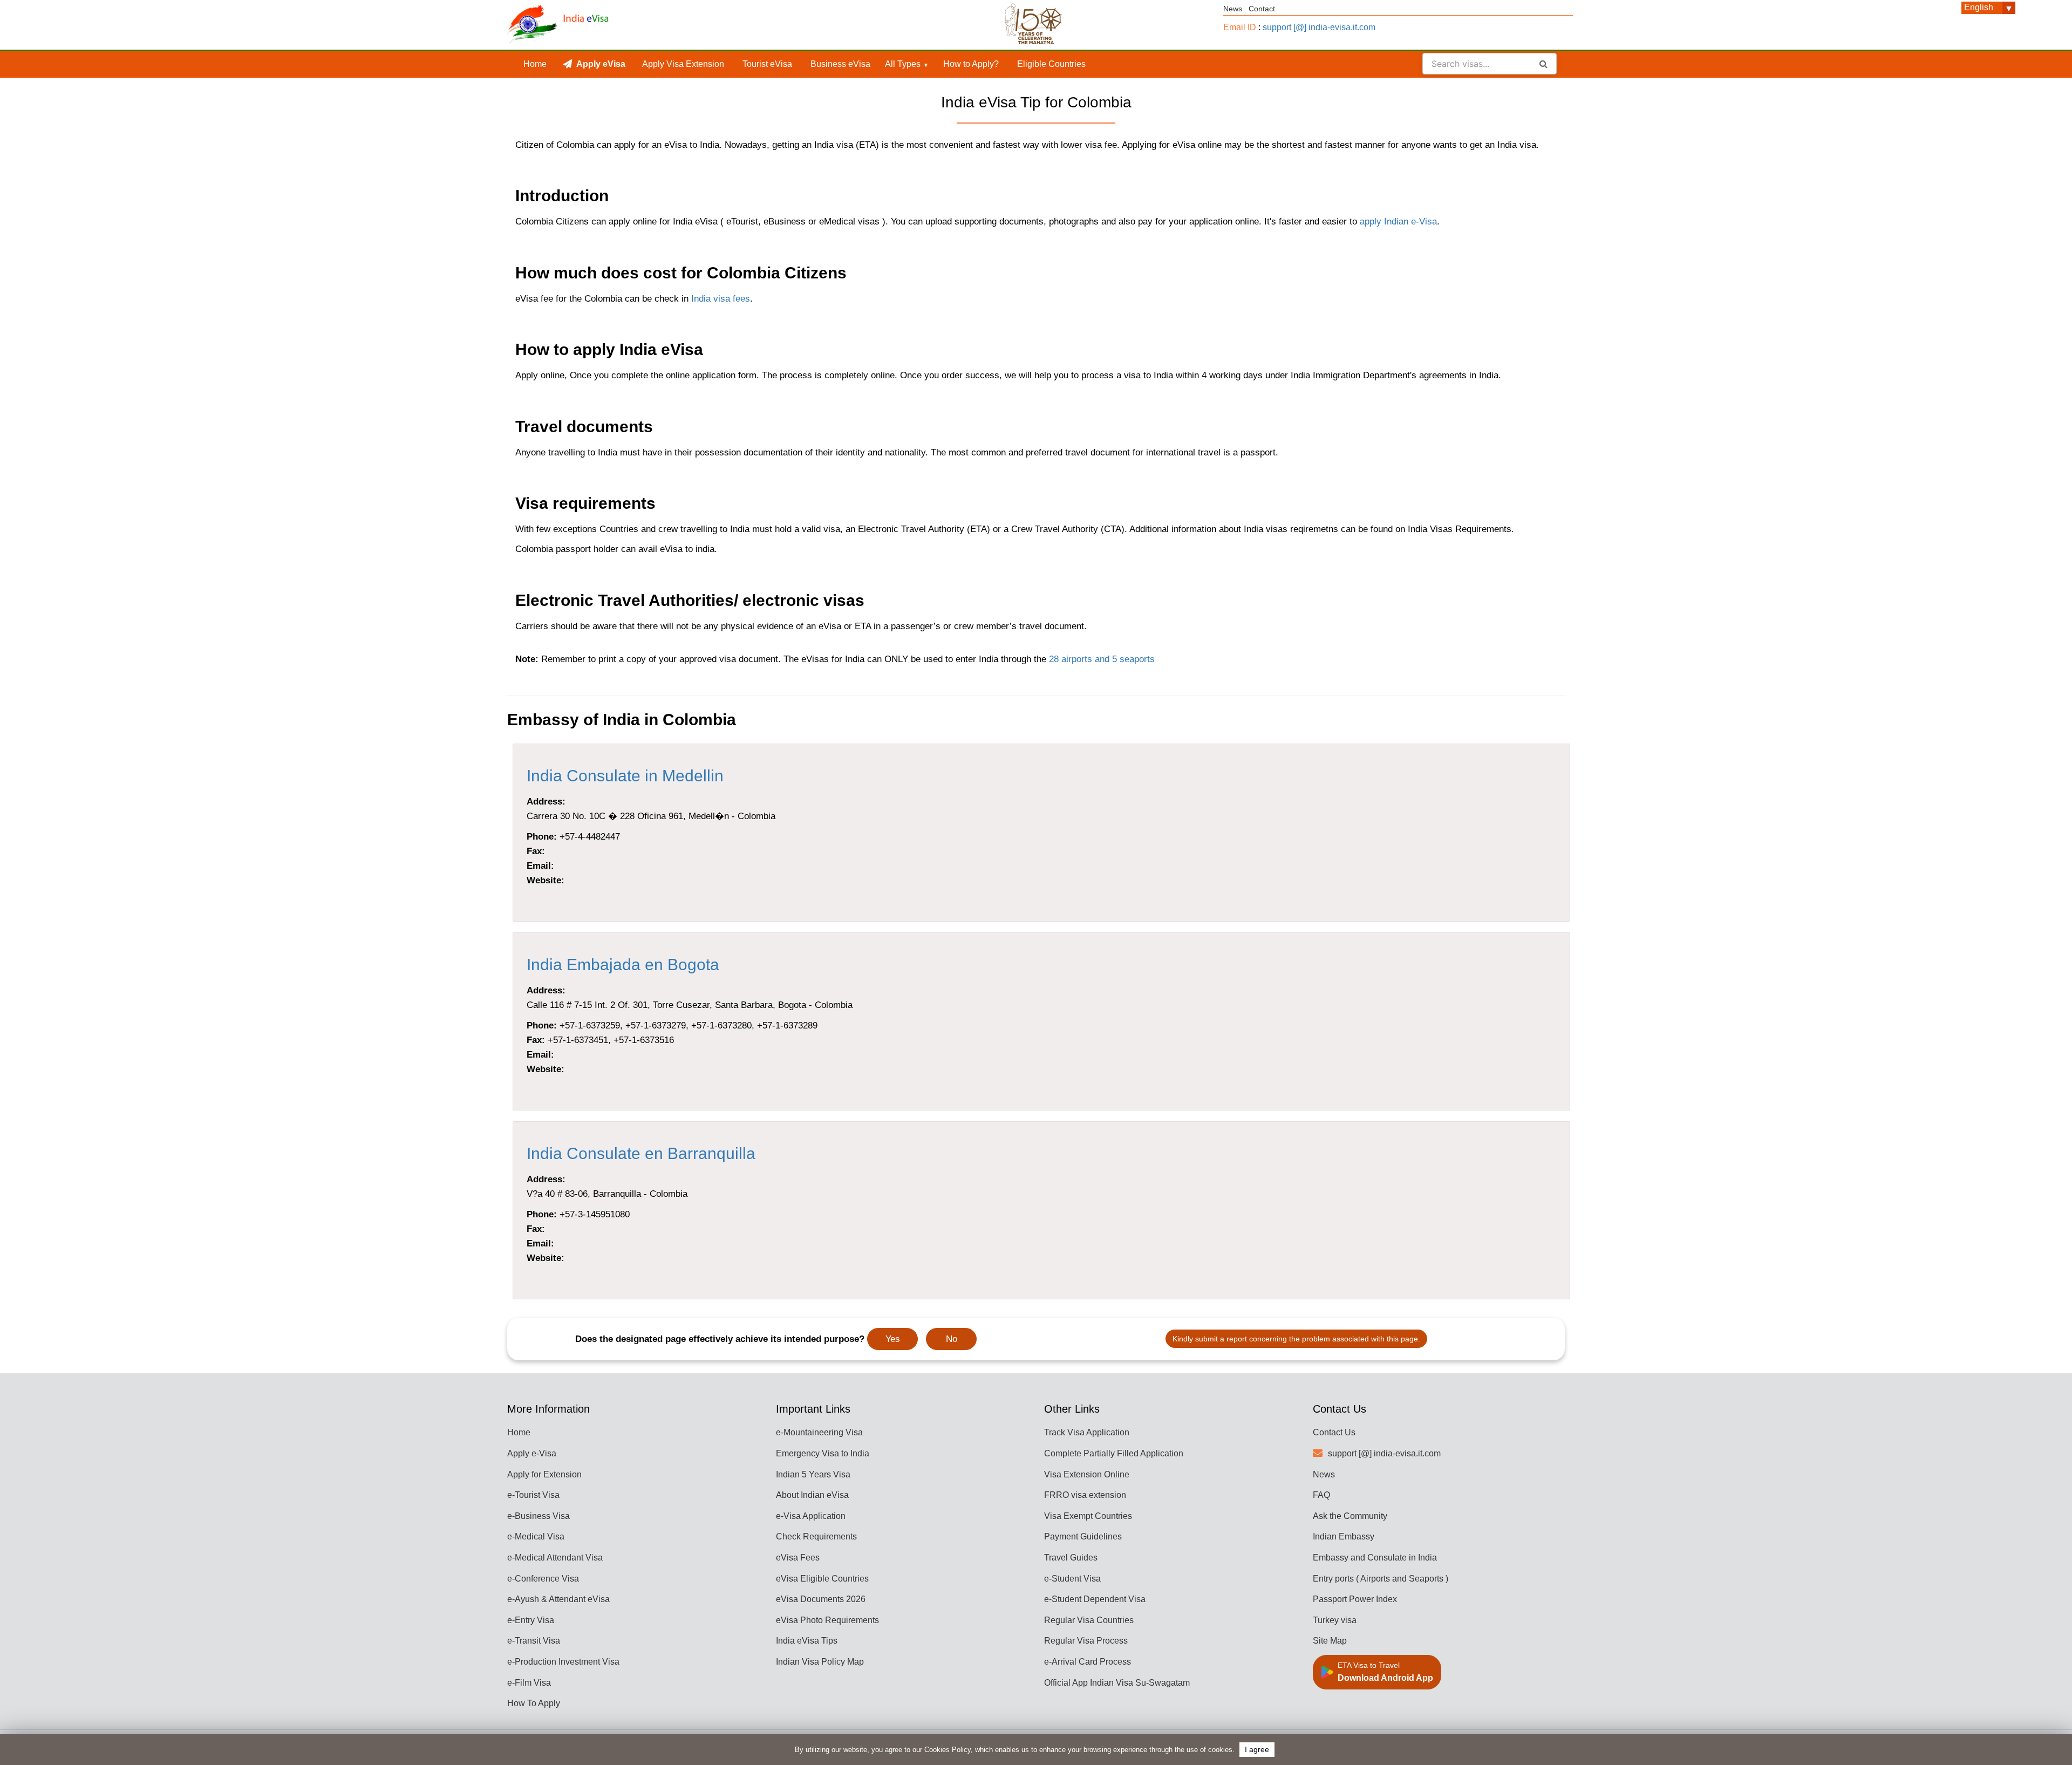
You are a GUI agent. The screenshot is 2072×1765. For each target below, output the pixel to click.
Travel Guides (1071, 1558)
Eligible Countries (1051, 64)
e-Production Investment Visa (563, 1662)
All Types (903, 64)
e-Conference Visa (543, 1579)
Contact (1262, 9)
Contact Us (1334, 1432)
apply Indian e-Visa (1398, 222)
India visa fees (721, 299)
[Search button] (1543, 64)
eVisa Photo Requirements (827, 1620)
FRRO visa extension (1085, 1495)
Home (535, 64)
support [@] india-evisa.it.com (1319, 27)
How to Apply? (971, 64)
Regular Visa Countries (1089, 1620)
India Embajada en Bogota (623, 965)
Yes (893, 1339)
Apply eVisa (601, 64)
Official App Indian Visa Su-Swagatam (1117, 1683)
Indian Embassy (1344, 1536)
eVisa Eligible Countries (822, 1579)
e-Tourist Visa (533, 1495)
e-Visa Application (811, 1516)
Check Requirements (816, 1536)
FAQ (1321, 1495)
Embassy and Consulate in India (1375, 1558)
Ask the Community (1350, 1516)
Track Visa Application (1087, 1432)
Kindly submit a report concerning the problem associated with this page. (1296, 1339)
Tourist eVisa (767, 64)
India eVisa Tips (807, 1641)
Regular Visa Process (1086, 1641)
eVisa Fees (798, 1558)
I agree (1257, 1750)
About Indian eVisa (812, 1495)
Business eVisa (840, 64)
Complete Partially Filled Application (1114, 1453)
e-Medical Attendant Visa (555, 1558)
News (1233, 9)
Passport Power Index (1355, 1599)
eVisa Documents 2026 (821, 1599)
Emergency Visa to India (823, 1453)
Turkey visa (1335, 1620)
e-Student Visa (1072, 1579)
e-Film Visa (529, 1683)
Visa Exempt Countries (1088, 1516)
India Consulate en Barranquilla (641, 1153)
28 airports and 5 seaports (1102, 659)
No (952, 1339)
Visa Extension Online (1087, 1474)
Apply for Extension (544, 1474)
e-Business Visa (539, 1516)
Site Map (1330, 1641)
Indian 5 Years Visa (813, 1474)
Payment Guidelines (1083, 1536)
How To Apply (534, 1703)
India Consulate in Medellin (625, 776)
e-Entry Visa (531, 1620)
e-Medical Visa (536, 1536)
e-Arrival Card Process (1088, 1662)
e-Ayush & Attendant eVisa (558, 1599)
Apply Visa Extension (683, 64)
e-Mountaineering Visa (819, 1432)
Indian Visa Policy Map (820, 1662)
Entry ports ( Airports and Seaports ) (1381, 1579)
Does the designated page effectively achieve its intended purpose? (720, 1339)
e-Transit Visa (534, 1641)
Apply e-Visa (532, 1453)
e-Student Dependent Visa (1095, 1599)
